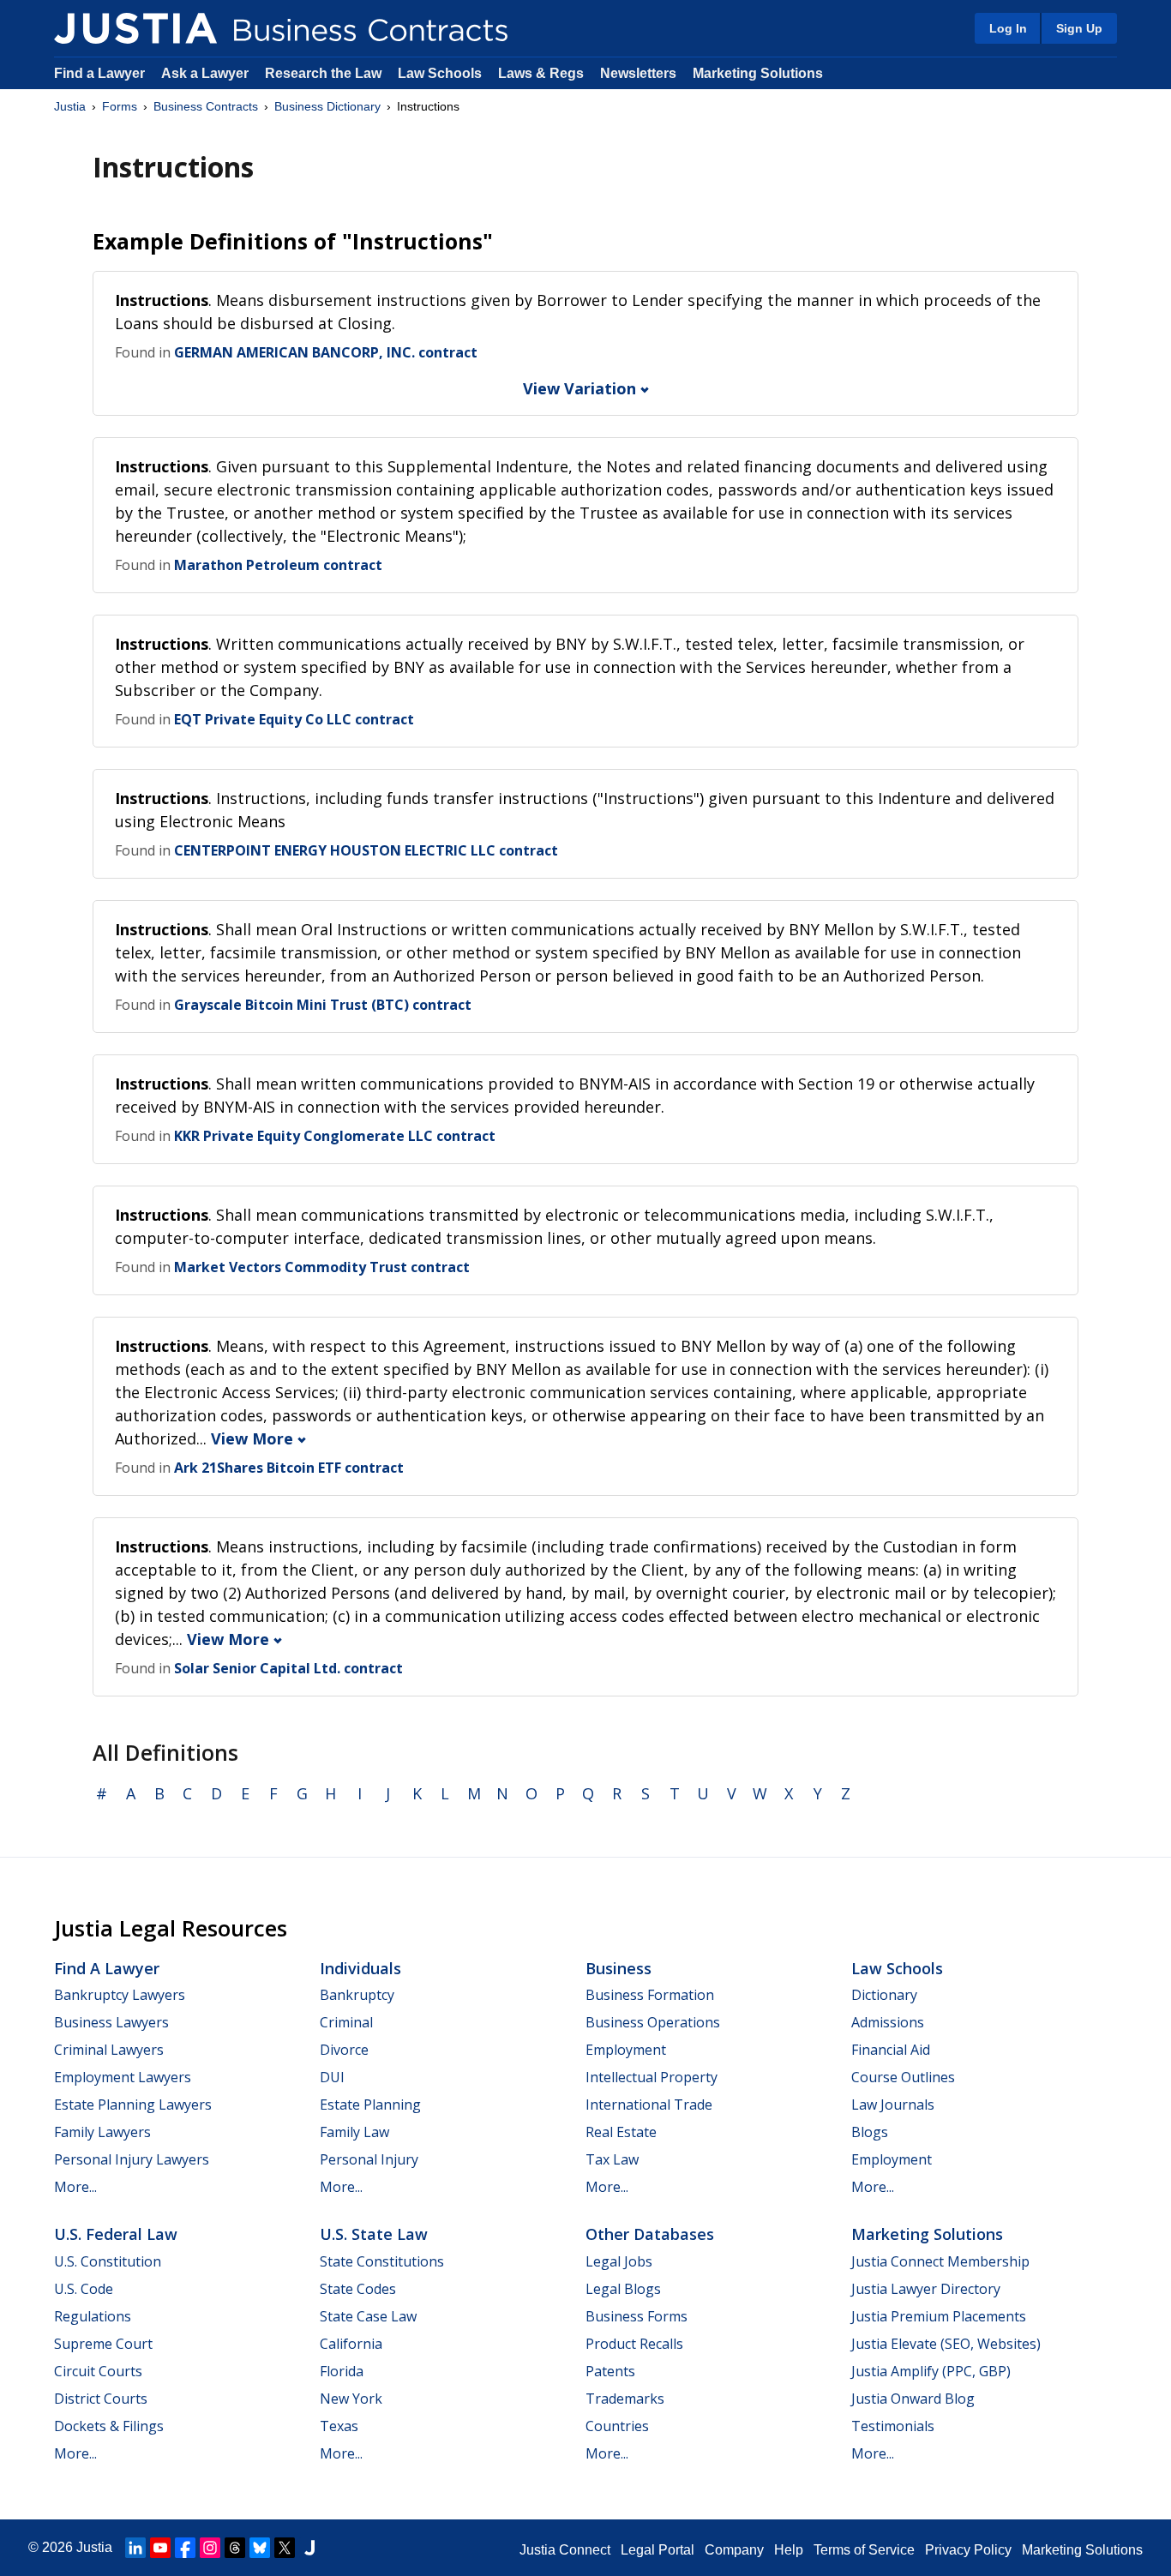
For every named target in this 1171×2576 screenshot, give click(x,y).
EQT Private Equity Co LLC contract (294, 719)
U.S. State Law (374, 2234)
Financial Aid (891, 2050)
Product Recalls (634, 2344)
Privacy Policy (968, 2550)
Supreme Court (103, 2344)
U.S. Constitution (108, 2261)
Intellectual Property (652, 2077)
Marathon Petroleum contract (278, 565)
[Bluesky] (260, 2548)
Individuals (360, 1968)
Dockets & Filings (109, 2426)
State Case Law (368, 2316)
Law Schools (440, 73)
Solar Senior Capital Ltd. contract (288, 1668)
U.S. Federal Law (116, 2234)
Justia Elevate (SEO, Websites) (946, 2344)
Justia (70, 106)
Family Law (354, 2132)
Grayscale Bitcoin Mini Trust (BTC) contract (323, 1005)
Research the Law (323, 73)
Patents (610, 2371)
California (351, 2344)
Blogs (870, 2132)
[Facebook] (185, 2548)
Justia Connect (565, 2550)
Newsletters (638, 73)
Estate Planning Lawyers (133, 2105)
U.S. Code (84, 2289)
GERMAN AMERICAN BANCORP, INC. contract (326, 352)
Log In (1008, 28)
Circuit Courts (98, 2371)
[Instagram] (210, 2548)
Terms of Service (864, 2550)
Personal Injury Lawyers (132, 2159)
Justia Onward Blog (913, 2399)
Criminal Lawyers (109, 2050)
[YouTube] (160, 2548)
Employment (626, 2050)
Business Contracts (206, 106)
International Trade (649, 2105)
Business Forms (637, 2316)
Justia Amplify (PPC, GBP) (931, 2371)
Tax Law (612, 2159)
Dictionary (884, 1995)
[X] (285, 2548)
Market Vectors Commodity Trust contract (322, 1267)
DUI (332, 2077)
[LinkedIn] (135, 2548)
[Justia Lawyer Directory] (309, 2548)
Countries (617, 2426)
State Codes (358, 2289)
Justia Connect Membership (940, 2261)
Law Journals (893, 2105)
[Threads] (235, 2548)
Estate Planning (370, 2105)
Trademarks (625, 2399)
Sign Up (1079, 28)
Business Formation (650, 1995)
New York (351, 2399)
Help (789, 2550)
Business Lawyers (111, 2022)
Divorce (344, 2050)
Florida (342, 2371)
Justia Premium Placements (939, 2316)
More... (75, 2187)
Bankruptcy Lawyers (120, 1995)
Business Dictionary (327, 106)
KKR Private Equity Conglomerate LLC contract (335, 1136)
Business (619, 1968)
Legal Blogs (623, 2289)
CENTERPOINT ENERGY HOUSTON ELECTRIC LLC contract (366, 850)
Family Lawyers (102, 2132)
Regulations (93, 2316)
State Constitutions (382, 2261)
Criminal (346, 2022)
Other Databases (650, 2234)
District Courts (101, 2399)
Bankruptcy (357, 1995)
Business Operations (653, 2022)
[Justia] (135, 28)
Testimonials (893, 2426)
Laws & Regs (541, 73)
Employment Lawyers (123, 2077)
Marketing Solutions (758, 73)
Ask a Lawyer (207, 73)
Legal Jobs (619, 2261)
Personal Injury (369, 2159)
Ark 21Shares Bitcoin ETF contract (289, 1468)
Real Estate (621, 2132)
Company (734, 2550)
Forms (120, 106)
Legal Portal (658, 2550)
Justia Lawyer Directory (926, 2289)
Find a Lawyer (99, 73)
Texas (339, 2426)
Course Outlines (903, 2077)
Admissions (888, 2022)
